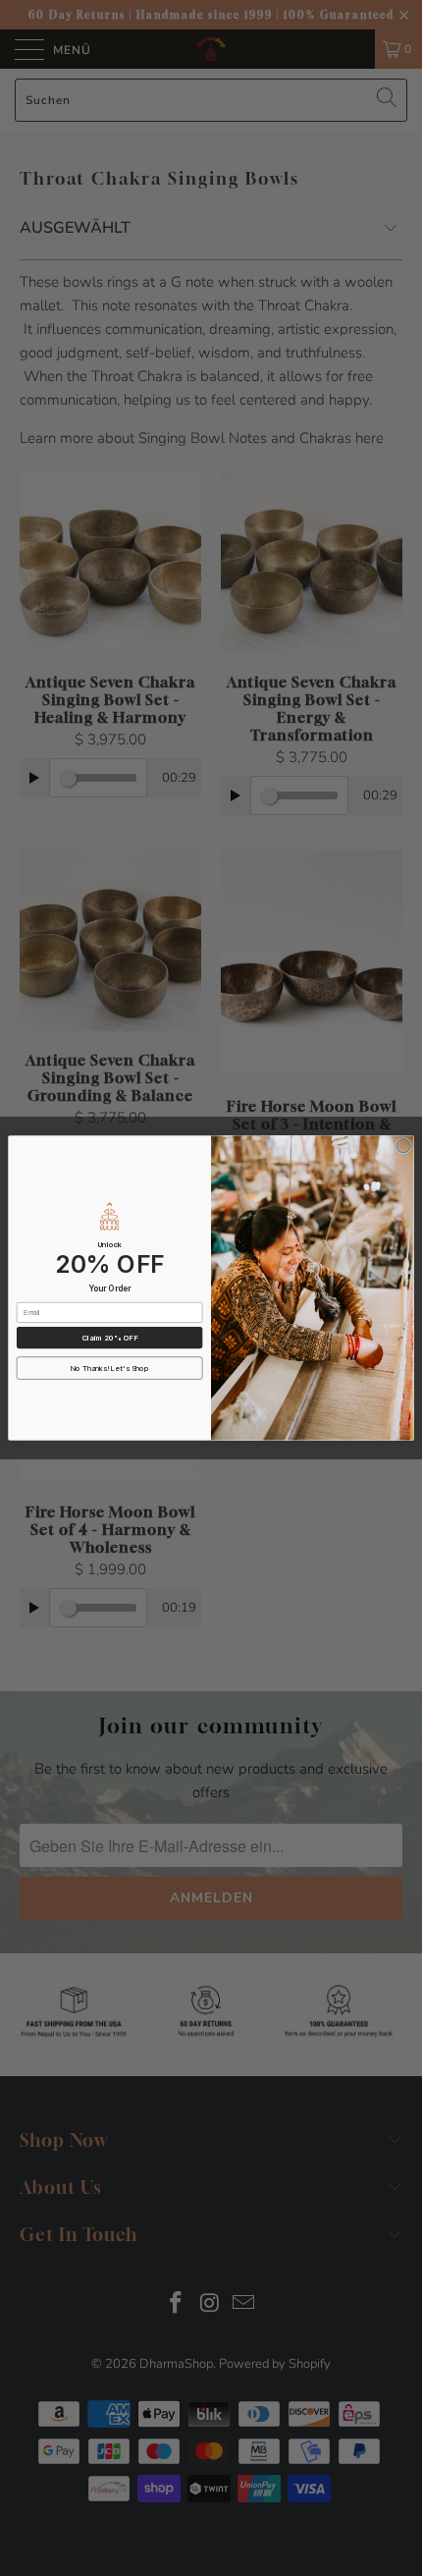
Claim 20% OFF (110, 1338)
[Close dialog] (403, 1146)
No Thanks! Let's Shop (110, 1369)
